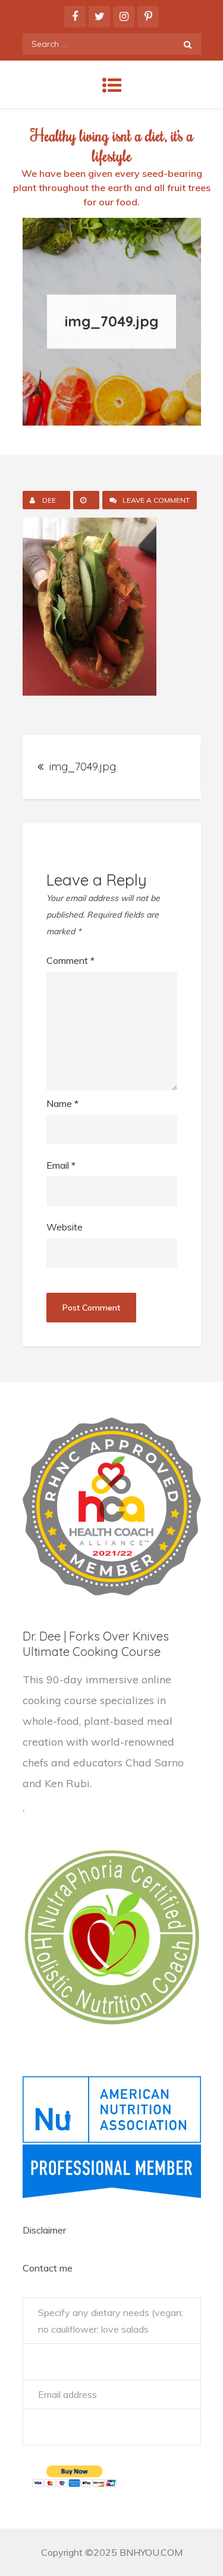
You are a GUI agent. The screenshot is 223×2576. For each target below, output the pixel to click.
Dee (49, 500)
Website (65, 1227)
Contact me (48, 2268)
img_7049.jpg (83, 767)
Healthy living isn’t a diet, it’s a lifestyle (112, 145)
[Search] (188, 44)
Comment (70, 960)
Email (61, 1165)
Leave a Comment (160, 502)
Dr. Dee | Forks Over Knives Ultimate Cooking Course (96, 1644)
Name (62, 1103)
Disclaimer (44, 2230)
